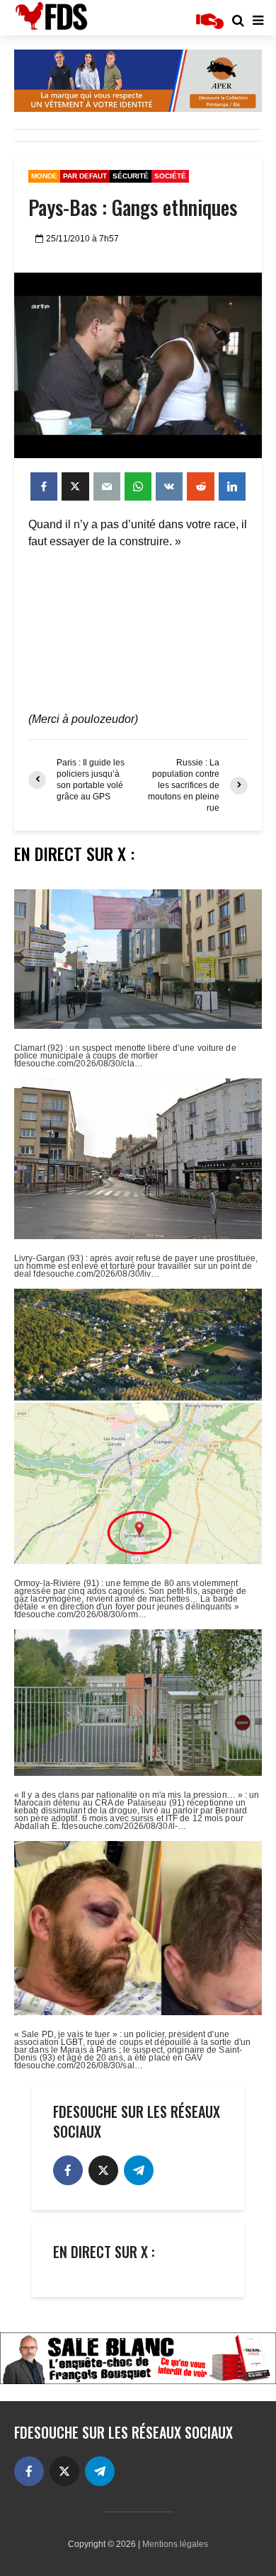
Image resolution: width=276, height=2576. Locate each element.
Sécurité (131, 176)
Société (170, 176)
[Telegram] (139, 2170)
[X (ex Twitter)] (103, 2170)
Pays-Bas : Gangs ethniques (133, 207)
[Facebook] (68, 2170)
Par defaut (85, 176)
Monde (44, 176)
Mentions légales (175, 2544)
